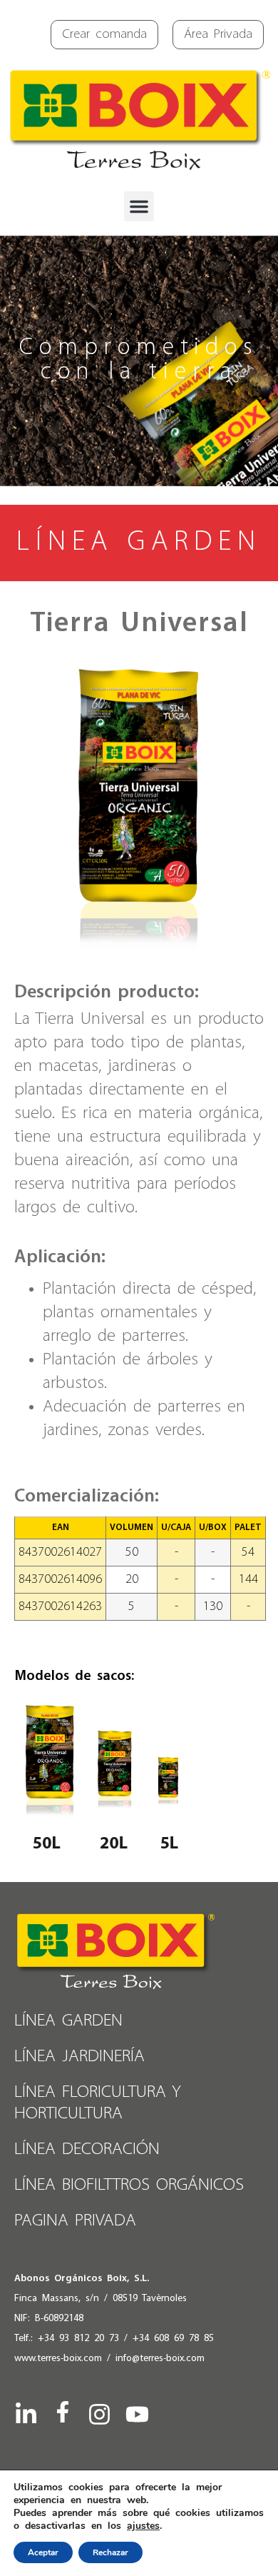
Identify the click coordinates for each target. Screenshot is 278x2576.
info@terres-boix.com (160, 2359)
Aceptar (43, 2552)
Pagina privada (75, 2221)
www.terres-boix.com (58, 2359)
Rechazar (110, 2552)
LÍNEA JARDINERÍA (79, 2057)
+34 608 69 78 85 (173, 2339)
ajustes (143, 2526)
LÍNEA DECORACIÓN (87, 2149)
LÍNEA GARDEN (68, 2021)
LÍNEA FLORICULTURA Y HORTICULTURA (98, 2103)
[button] (139, 206)
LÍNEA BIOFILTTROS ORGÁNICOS (129, 2185)
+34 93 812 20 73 (78, 2339)
